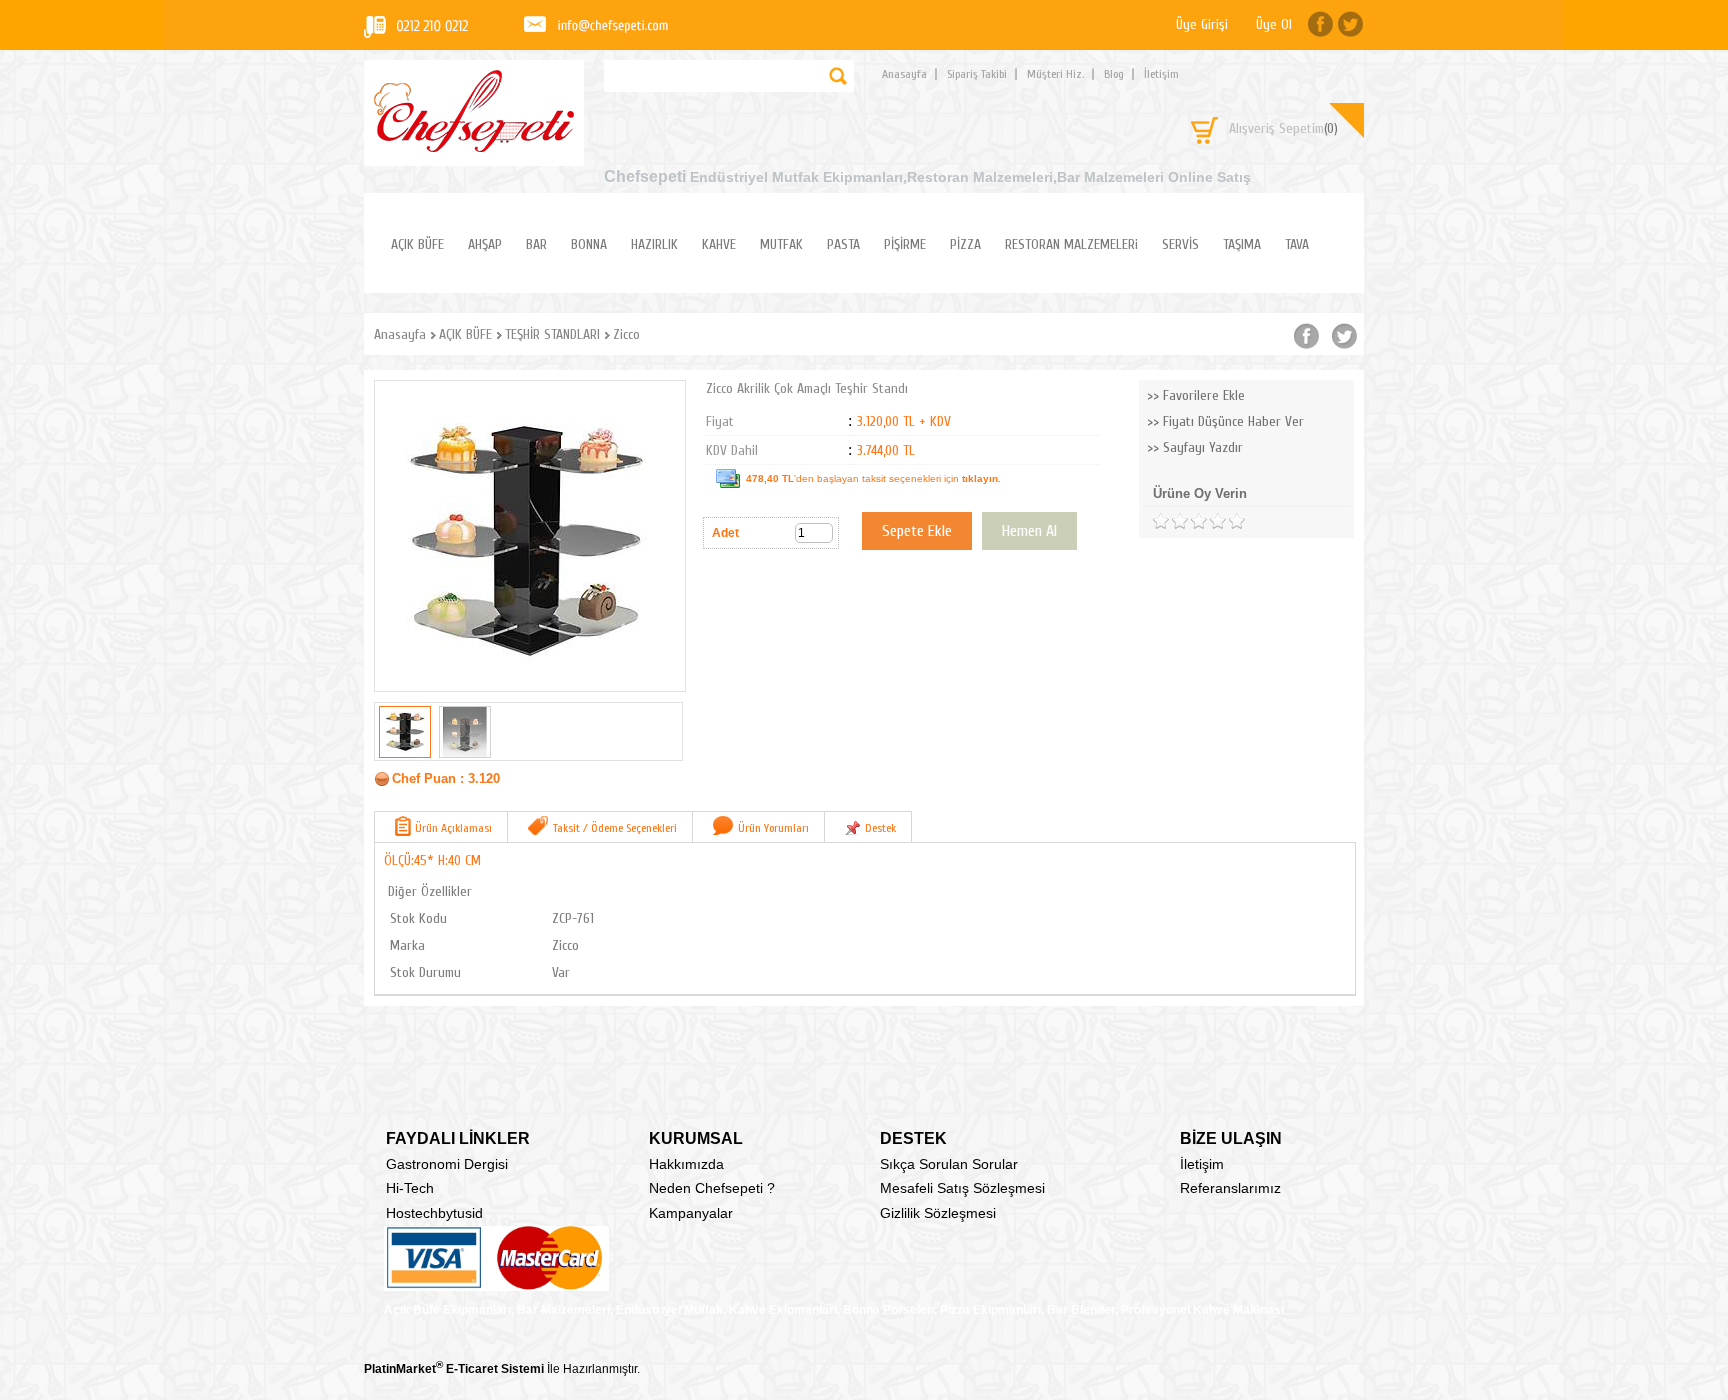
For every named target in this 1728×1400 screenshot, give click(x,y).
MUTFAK (781, 244)
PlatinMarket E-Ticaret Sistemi (454, 1369)
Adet (725, 533)
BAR (536, 244)
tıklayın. (981, 478)
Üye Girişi (1202, 24)
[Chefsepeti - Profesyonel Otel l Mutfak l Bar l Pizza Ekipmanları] (474, 146)
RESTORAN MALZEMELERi (1071, 244)
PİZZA (965, 244)
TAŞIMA (1242, 244)
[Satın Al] (1029, 531)
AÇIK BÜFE (417, 244)
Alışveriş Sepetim (1283, 128)
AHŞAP (485, 244)
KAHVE (719, 244)
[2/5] (1170, 521)
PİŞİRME (905, 244)
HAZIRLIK (654, 244)
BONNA (589, 244)
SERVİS (1180, 244)
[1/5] (1160, 521)
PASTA (843, 244)
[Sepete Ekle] (917, 531)
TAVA (1297, 244)
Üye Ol (1274, 24)
